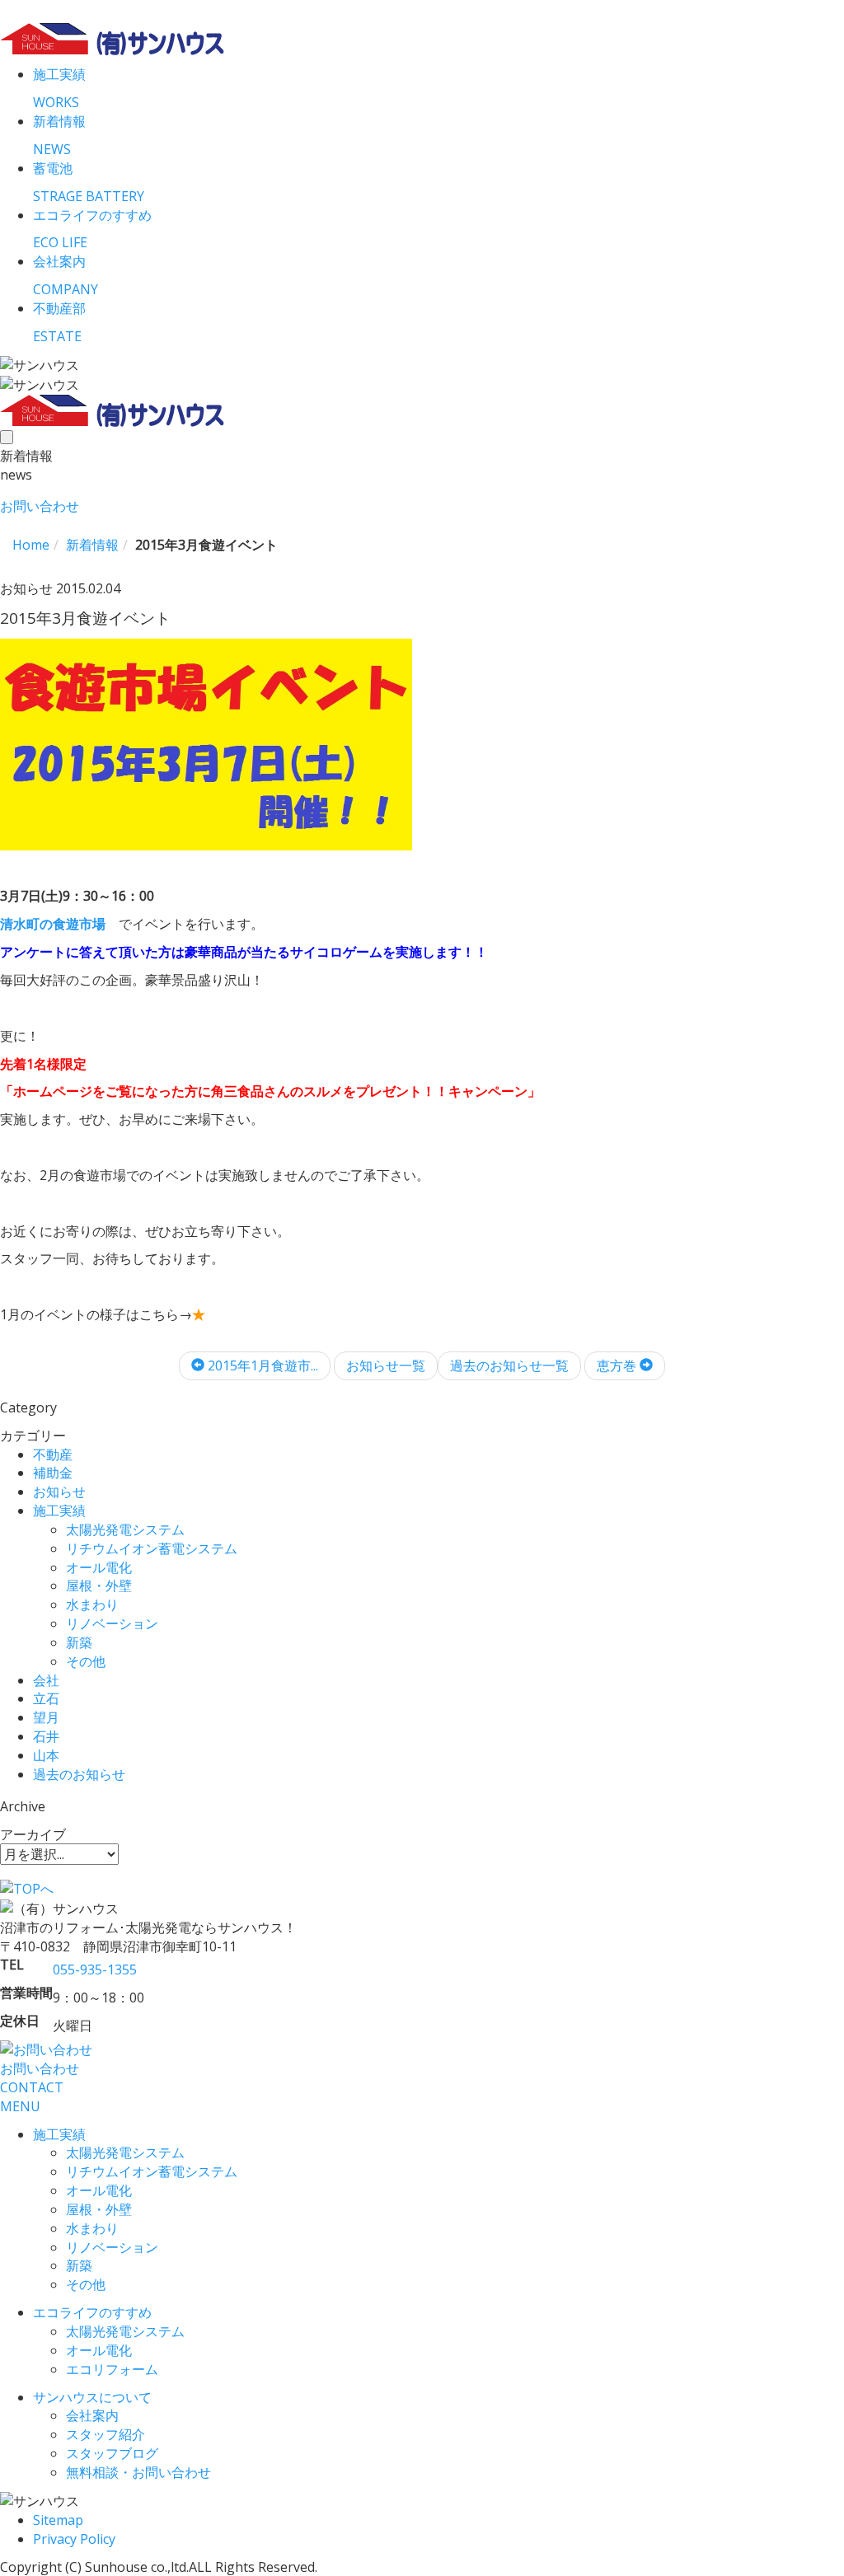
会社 (46, 1680)
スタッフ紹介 (105, 2434)
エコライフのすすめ (92, 2312)
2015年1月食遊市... (261, 1365)
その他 (86, 1661)
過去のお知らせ (79, 1774)
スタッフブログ (112, 2453)
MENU (20, 2106)
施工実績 (59, 1510)
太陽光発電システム (125, 1529)
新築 (79, 1642)
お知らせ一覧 (386, 1365)
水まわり (92, 1604)
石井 (46, 1736)
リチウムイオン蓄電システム (152, 1548)
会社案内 (92, 2415)
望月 (46, 1717)
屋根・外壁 (99, 1585)
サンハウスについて (92, 2397)
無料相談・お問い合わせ (138, 2472)
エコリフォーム (112, 2369)
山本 (46, 1755)
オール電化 (99, 1567)
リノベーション (112, 1623)
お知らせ (59, 1492)
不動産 (53, 1454)
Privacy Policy (74, 2539)
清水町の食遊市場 (53, 924)
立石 (46, 1698)
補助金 (53, 1473)
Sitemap (58, 2520)
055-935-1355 (95, 1969)
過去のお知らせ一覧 (509, 1365)
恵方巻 (618, 1365)
